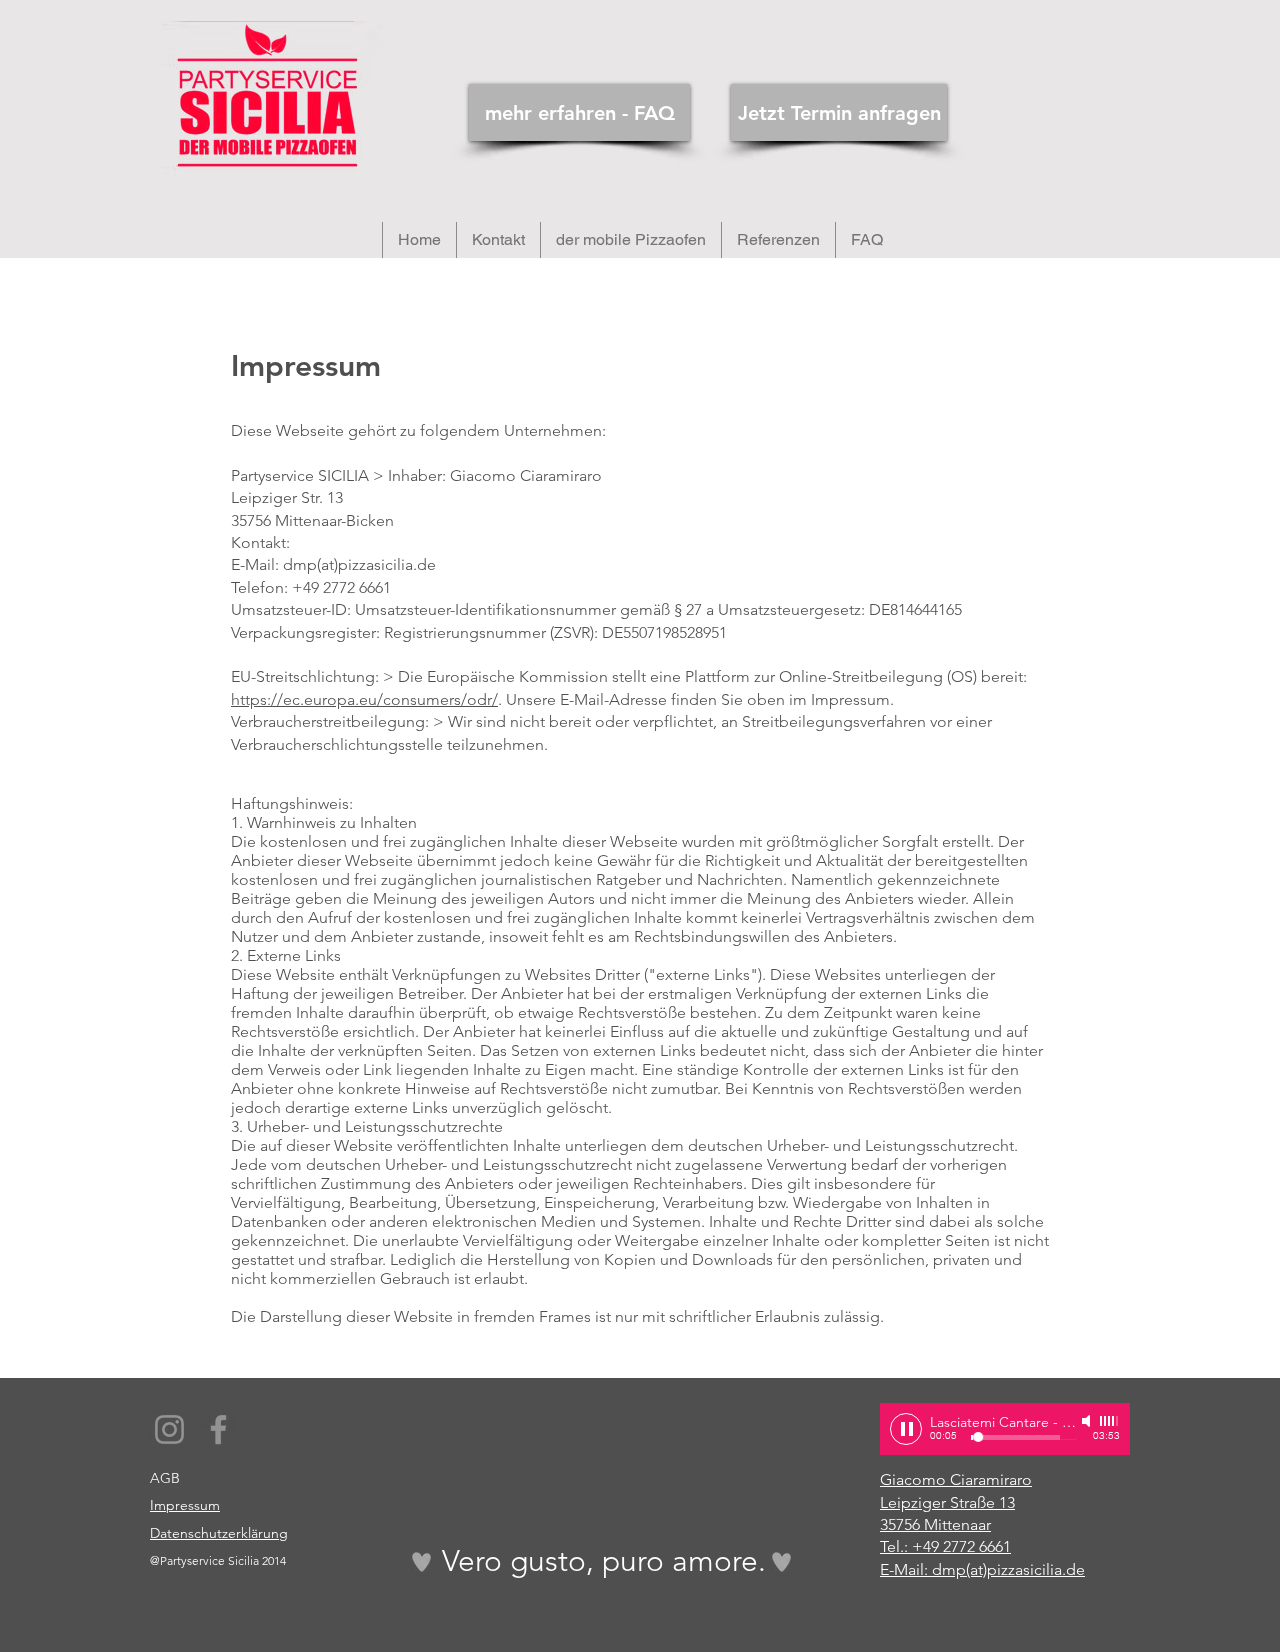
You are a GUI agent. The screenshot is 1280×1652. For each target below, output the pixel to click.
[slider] (1110, 1421)
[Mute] (1088, 1421)
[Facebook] (218, 1429)
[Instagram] (169, 1429)
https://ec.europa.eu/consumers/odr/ (364, 699)
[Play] (906, 1429)
